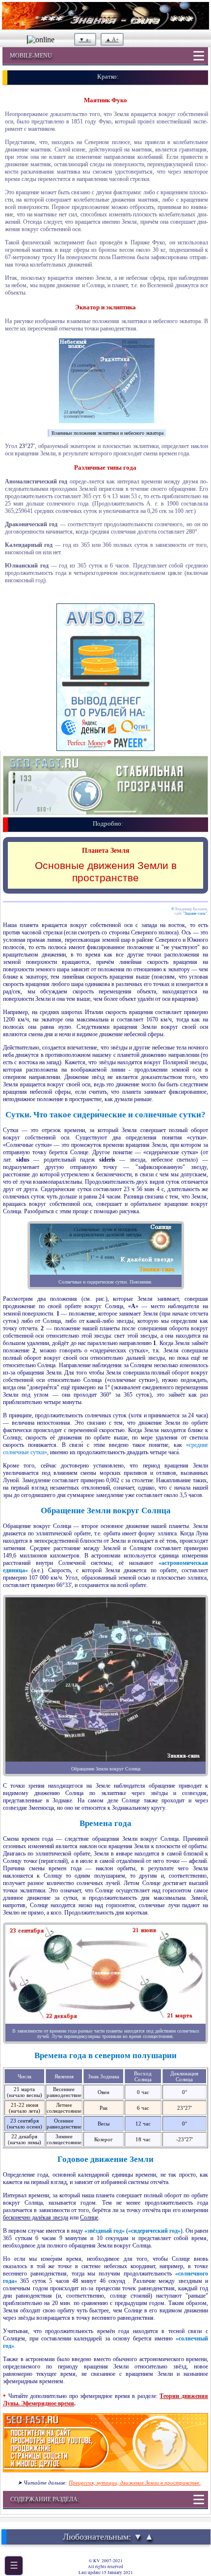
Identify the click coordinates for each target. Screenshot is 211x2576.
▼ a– (85, 39)
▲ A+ (112, 39)
